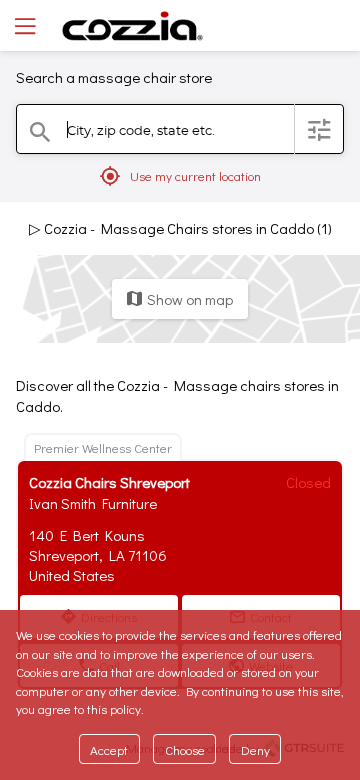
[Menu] (23, 25)
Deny (255, 749)
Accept (109, 749)
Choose (185, 749)
